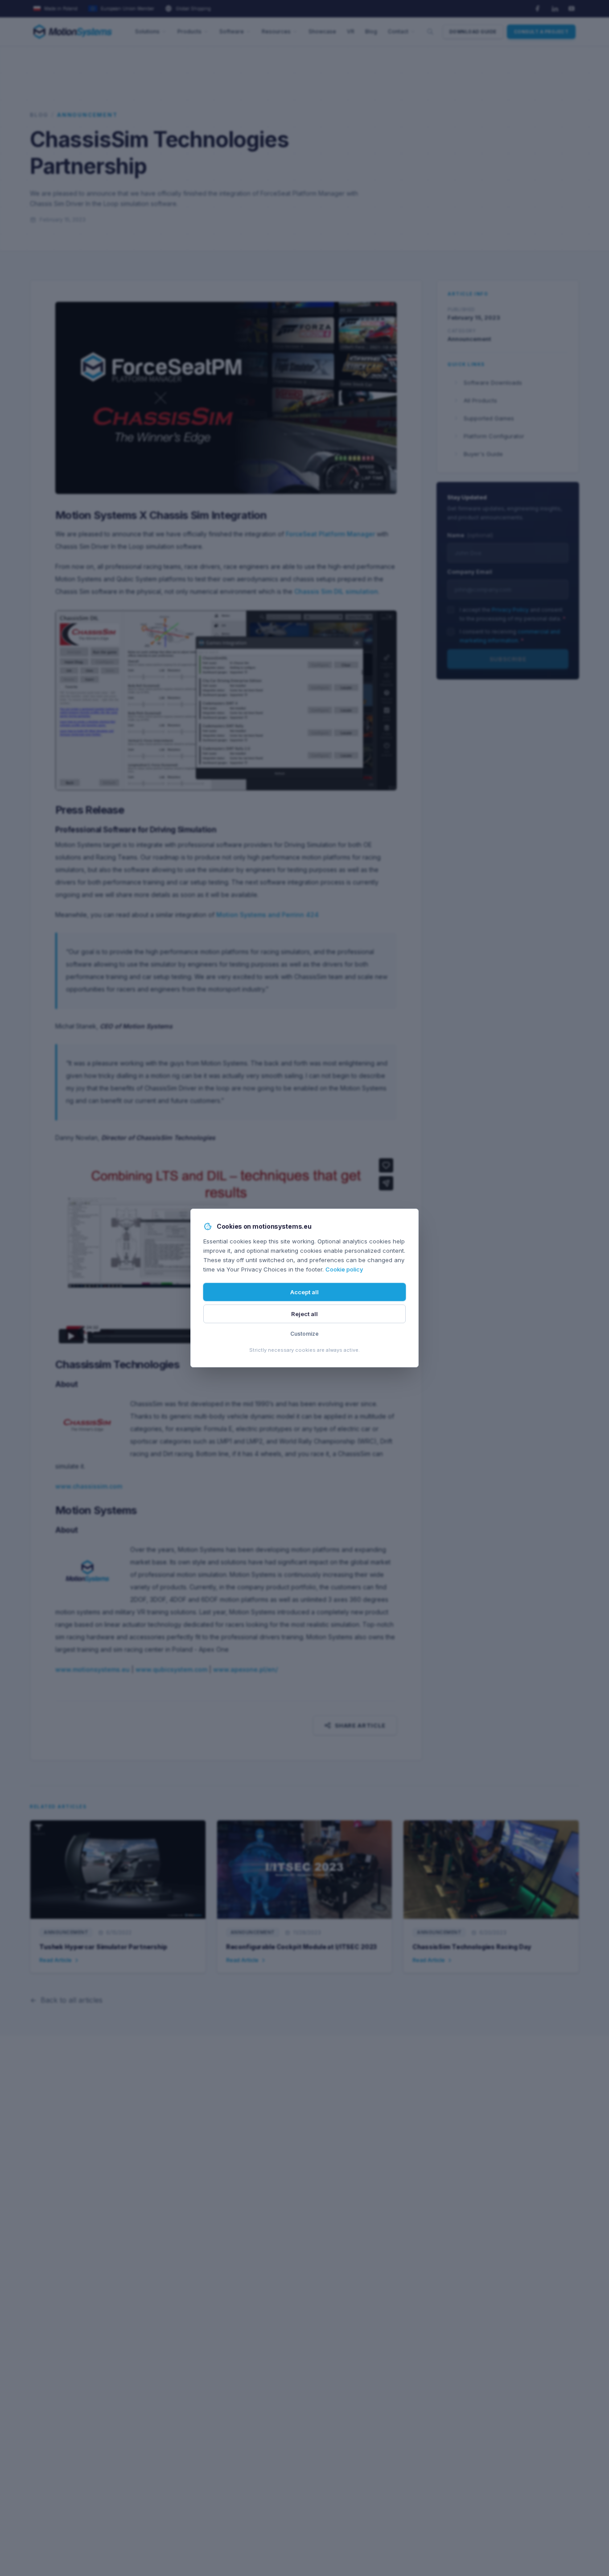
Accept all (304, 1292)
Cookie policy (344, 1269)
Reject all (304, 1314)
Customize (304, 1334)
